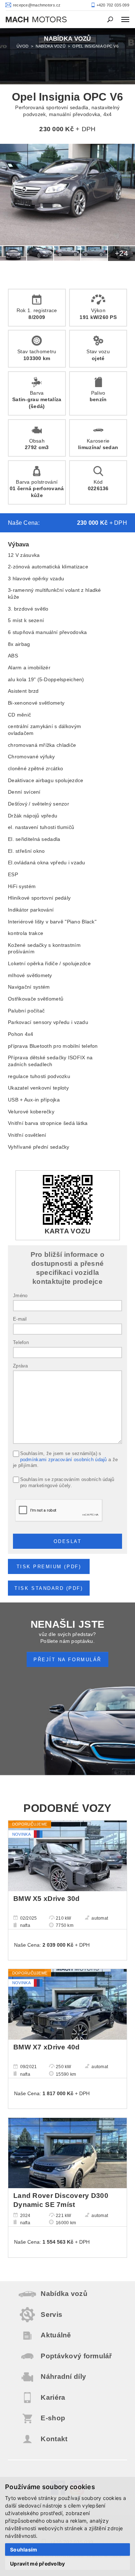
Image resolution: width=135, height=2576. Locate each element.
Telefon (21, 1343)
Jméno (20, 1296)
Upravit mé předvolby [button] (38, 2564)
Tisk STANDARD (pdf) (49, 1588)
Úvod (22, 46)
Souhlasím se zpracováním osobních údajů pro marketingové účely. (67, 1483)
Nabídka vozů (51, 46)
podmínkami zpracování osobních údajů (64, 1460)
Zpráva (21, 1366)
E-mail (20, 1319)
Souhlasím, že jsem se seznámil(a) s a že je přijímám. (65, 1460)
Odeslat (68, 1542)
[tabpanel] (67, 56)
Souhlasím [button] (24, 2550)
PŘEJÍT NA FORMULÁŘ (67, 1660)
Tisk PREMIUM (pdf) (49, 1567)
